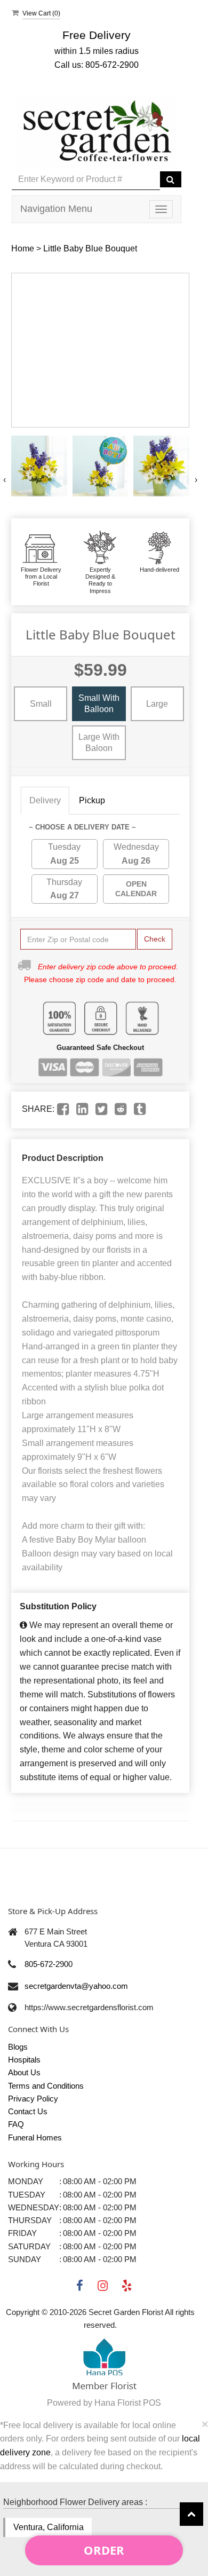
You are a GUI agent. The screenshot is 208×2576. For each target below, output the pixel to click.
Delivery (45, 800)
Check (155, 939)
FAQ (16, 2124)
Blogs (18, 2047)
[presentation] (5, 480)
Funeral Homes (35, 2138)
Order (104, 2550)
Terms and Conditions (46, 2086)
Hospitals (24, 2060)
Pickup (92, 800)
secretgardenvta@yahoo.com (76, 1986)
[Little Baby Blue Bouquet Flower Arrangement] (39, 466)
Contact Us (28, 2111)
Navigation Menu (56, 209)
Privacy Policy (33, 2099)
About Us (24, 2072)
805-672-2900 (49, 1964)
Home (23, 248)
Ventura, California (49, 2527)
